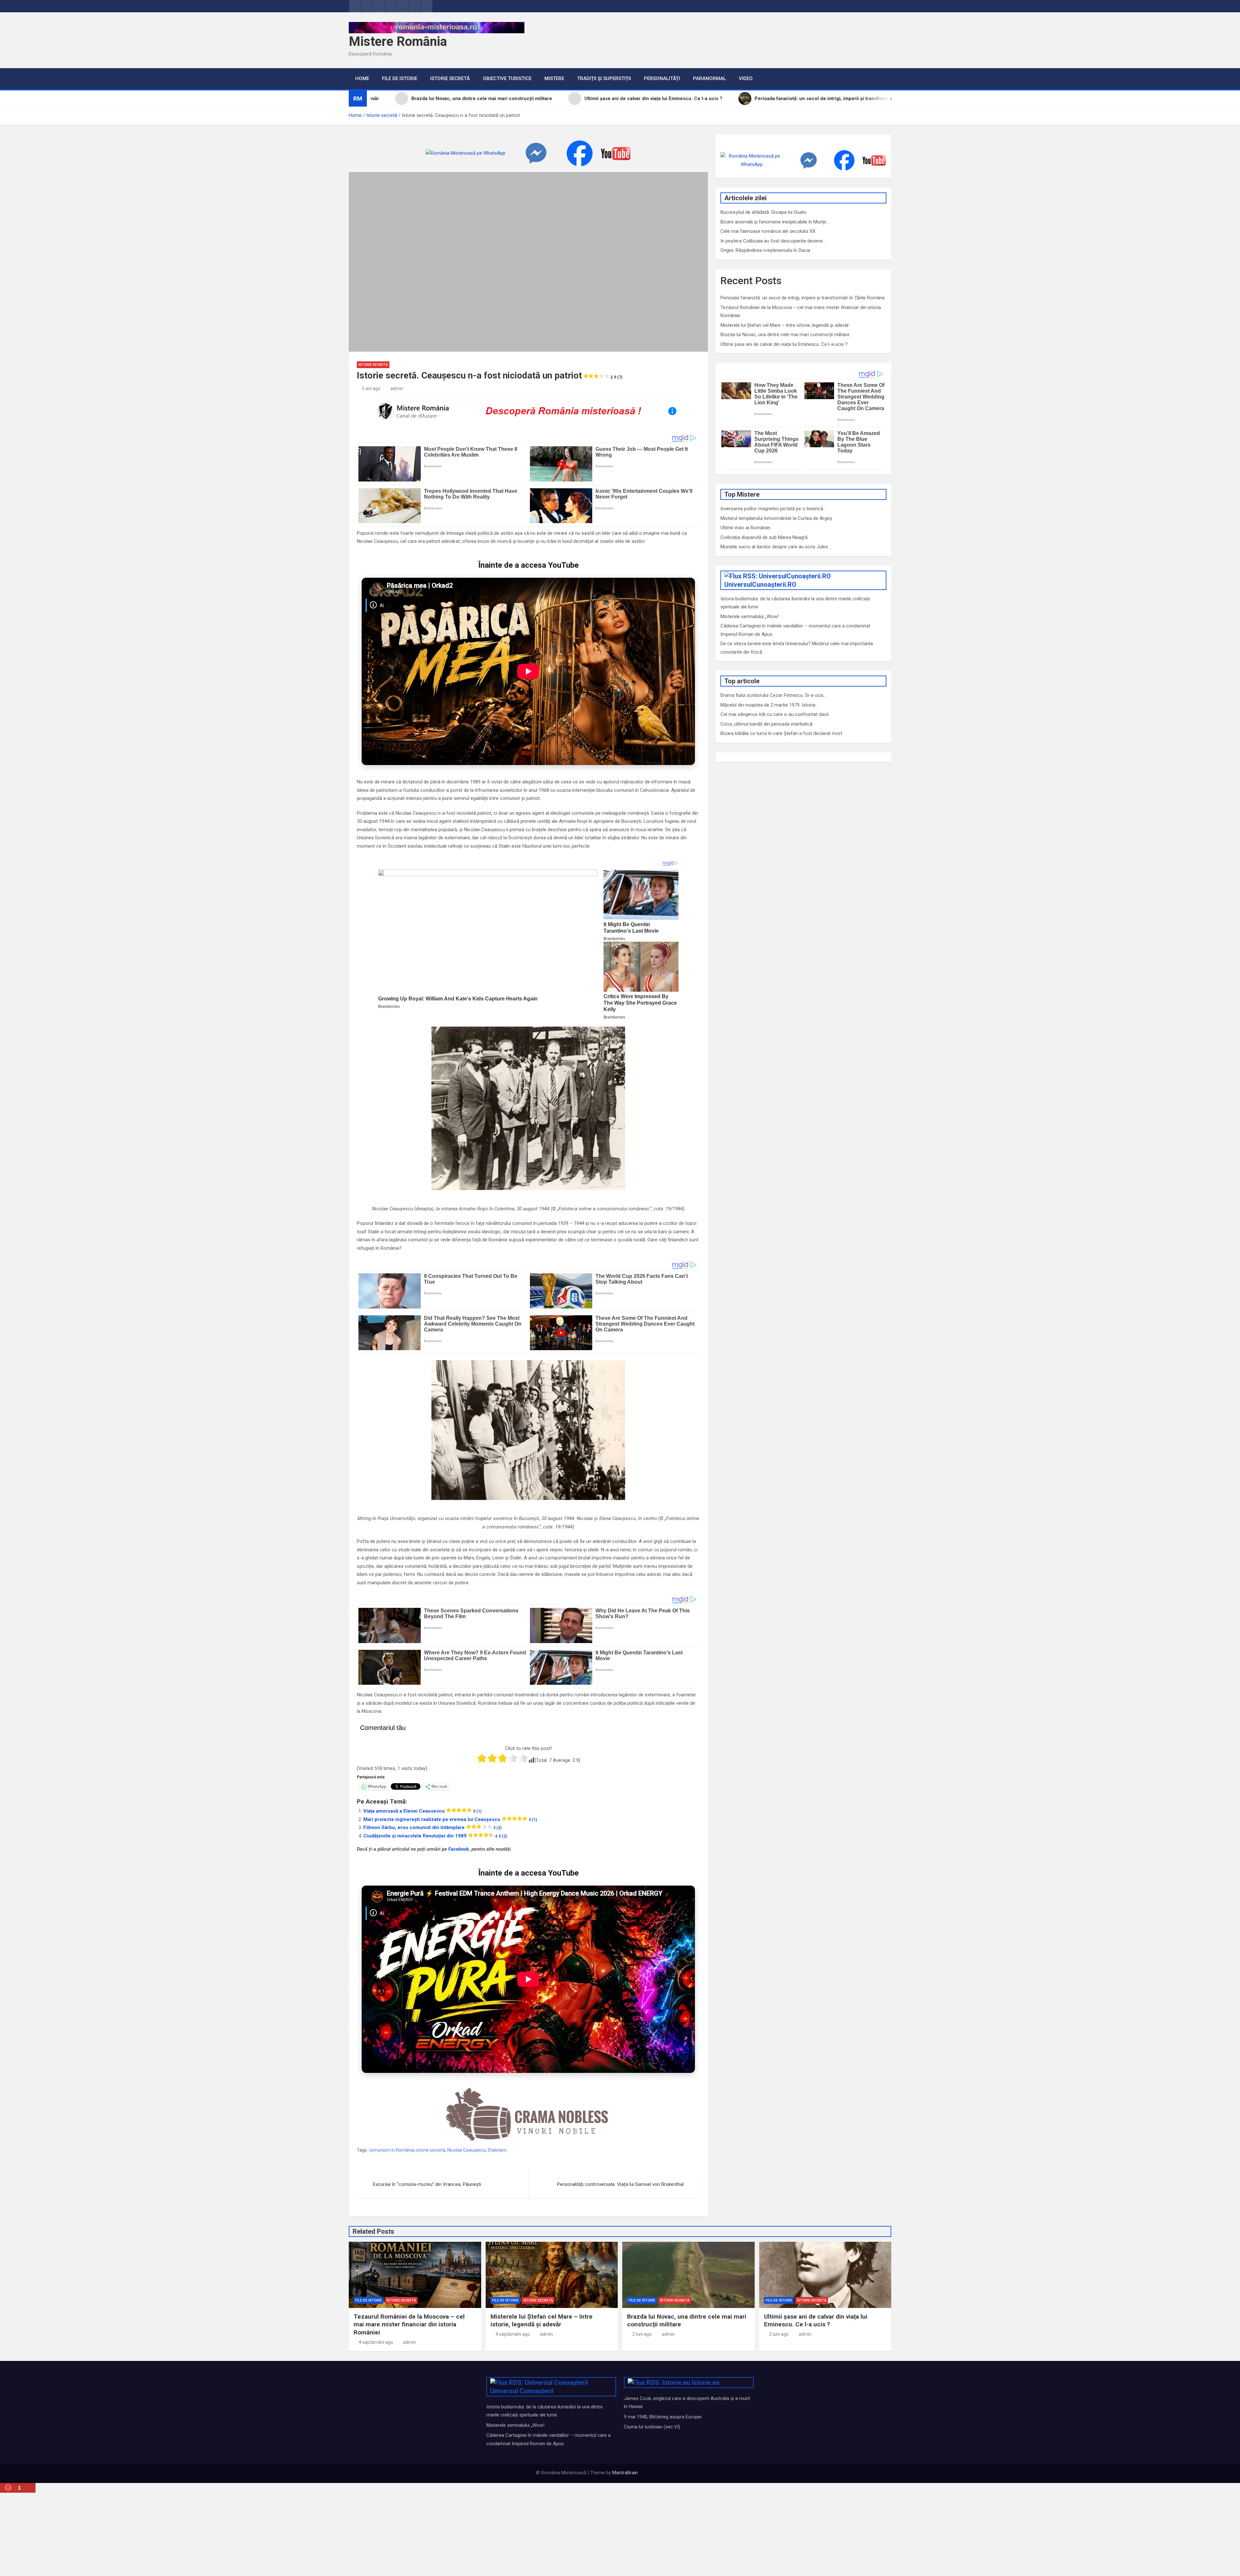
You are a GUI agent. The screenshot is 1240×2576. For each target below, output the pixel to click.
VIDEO (746, 78)
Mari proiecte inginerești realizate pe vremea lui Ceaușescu (450, 1819)
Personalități (662, 78)
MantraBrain (625, 2473)
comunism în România (392, 2150)
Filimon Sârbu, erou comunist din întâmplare (432, 1827)
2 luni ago (642, 2334)
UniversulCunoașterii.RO (760, 585)
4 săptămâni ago (376, 2342)
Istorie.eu (706, 2383)
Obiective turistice (507, 78)
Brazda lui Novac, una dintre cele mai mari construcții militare (785, 335)
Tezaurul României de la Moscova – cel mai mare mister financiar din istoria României (409, 2324)
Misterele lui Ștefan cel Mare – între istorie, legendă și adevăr (785, 325)
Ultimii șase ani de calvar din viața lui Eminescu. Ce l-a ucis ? (784, 344)
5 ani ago (371, 388)
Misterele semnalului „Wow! (749, 616)
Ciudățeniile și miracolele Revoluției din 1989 (435, 1836)
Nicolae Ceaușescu (466, 2150)
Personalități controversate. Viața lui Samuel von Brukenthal (620, 2184)
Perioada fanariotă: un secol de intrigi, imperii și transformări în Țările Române (803, 298)
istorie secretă (431, 2150)
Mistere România (398, 41)
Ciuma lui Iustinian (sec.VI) (652, 2427)
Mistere (554, 78)
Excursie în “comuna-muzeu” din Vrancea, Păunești (427, 2184)
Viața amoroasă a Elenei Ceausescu (422, 1811)
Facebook (459, 1849)
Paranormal (709, 78)
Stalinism (497, 2150)
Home (362, 78)
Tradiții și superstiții (604, 78)
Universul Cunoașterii (522, 2391)
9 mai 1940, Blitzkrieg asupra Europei (663, 2417)
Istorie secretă (450, 78)
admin (397, 388)
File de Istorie (400, 78)
